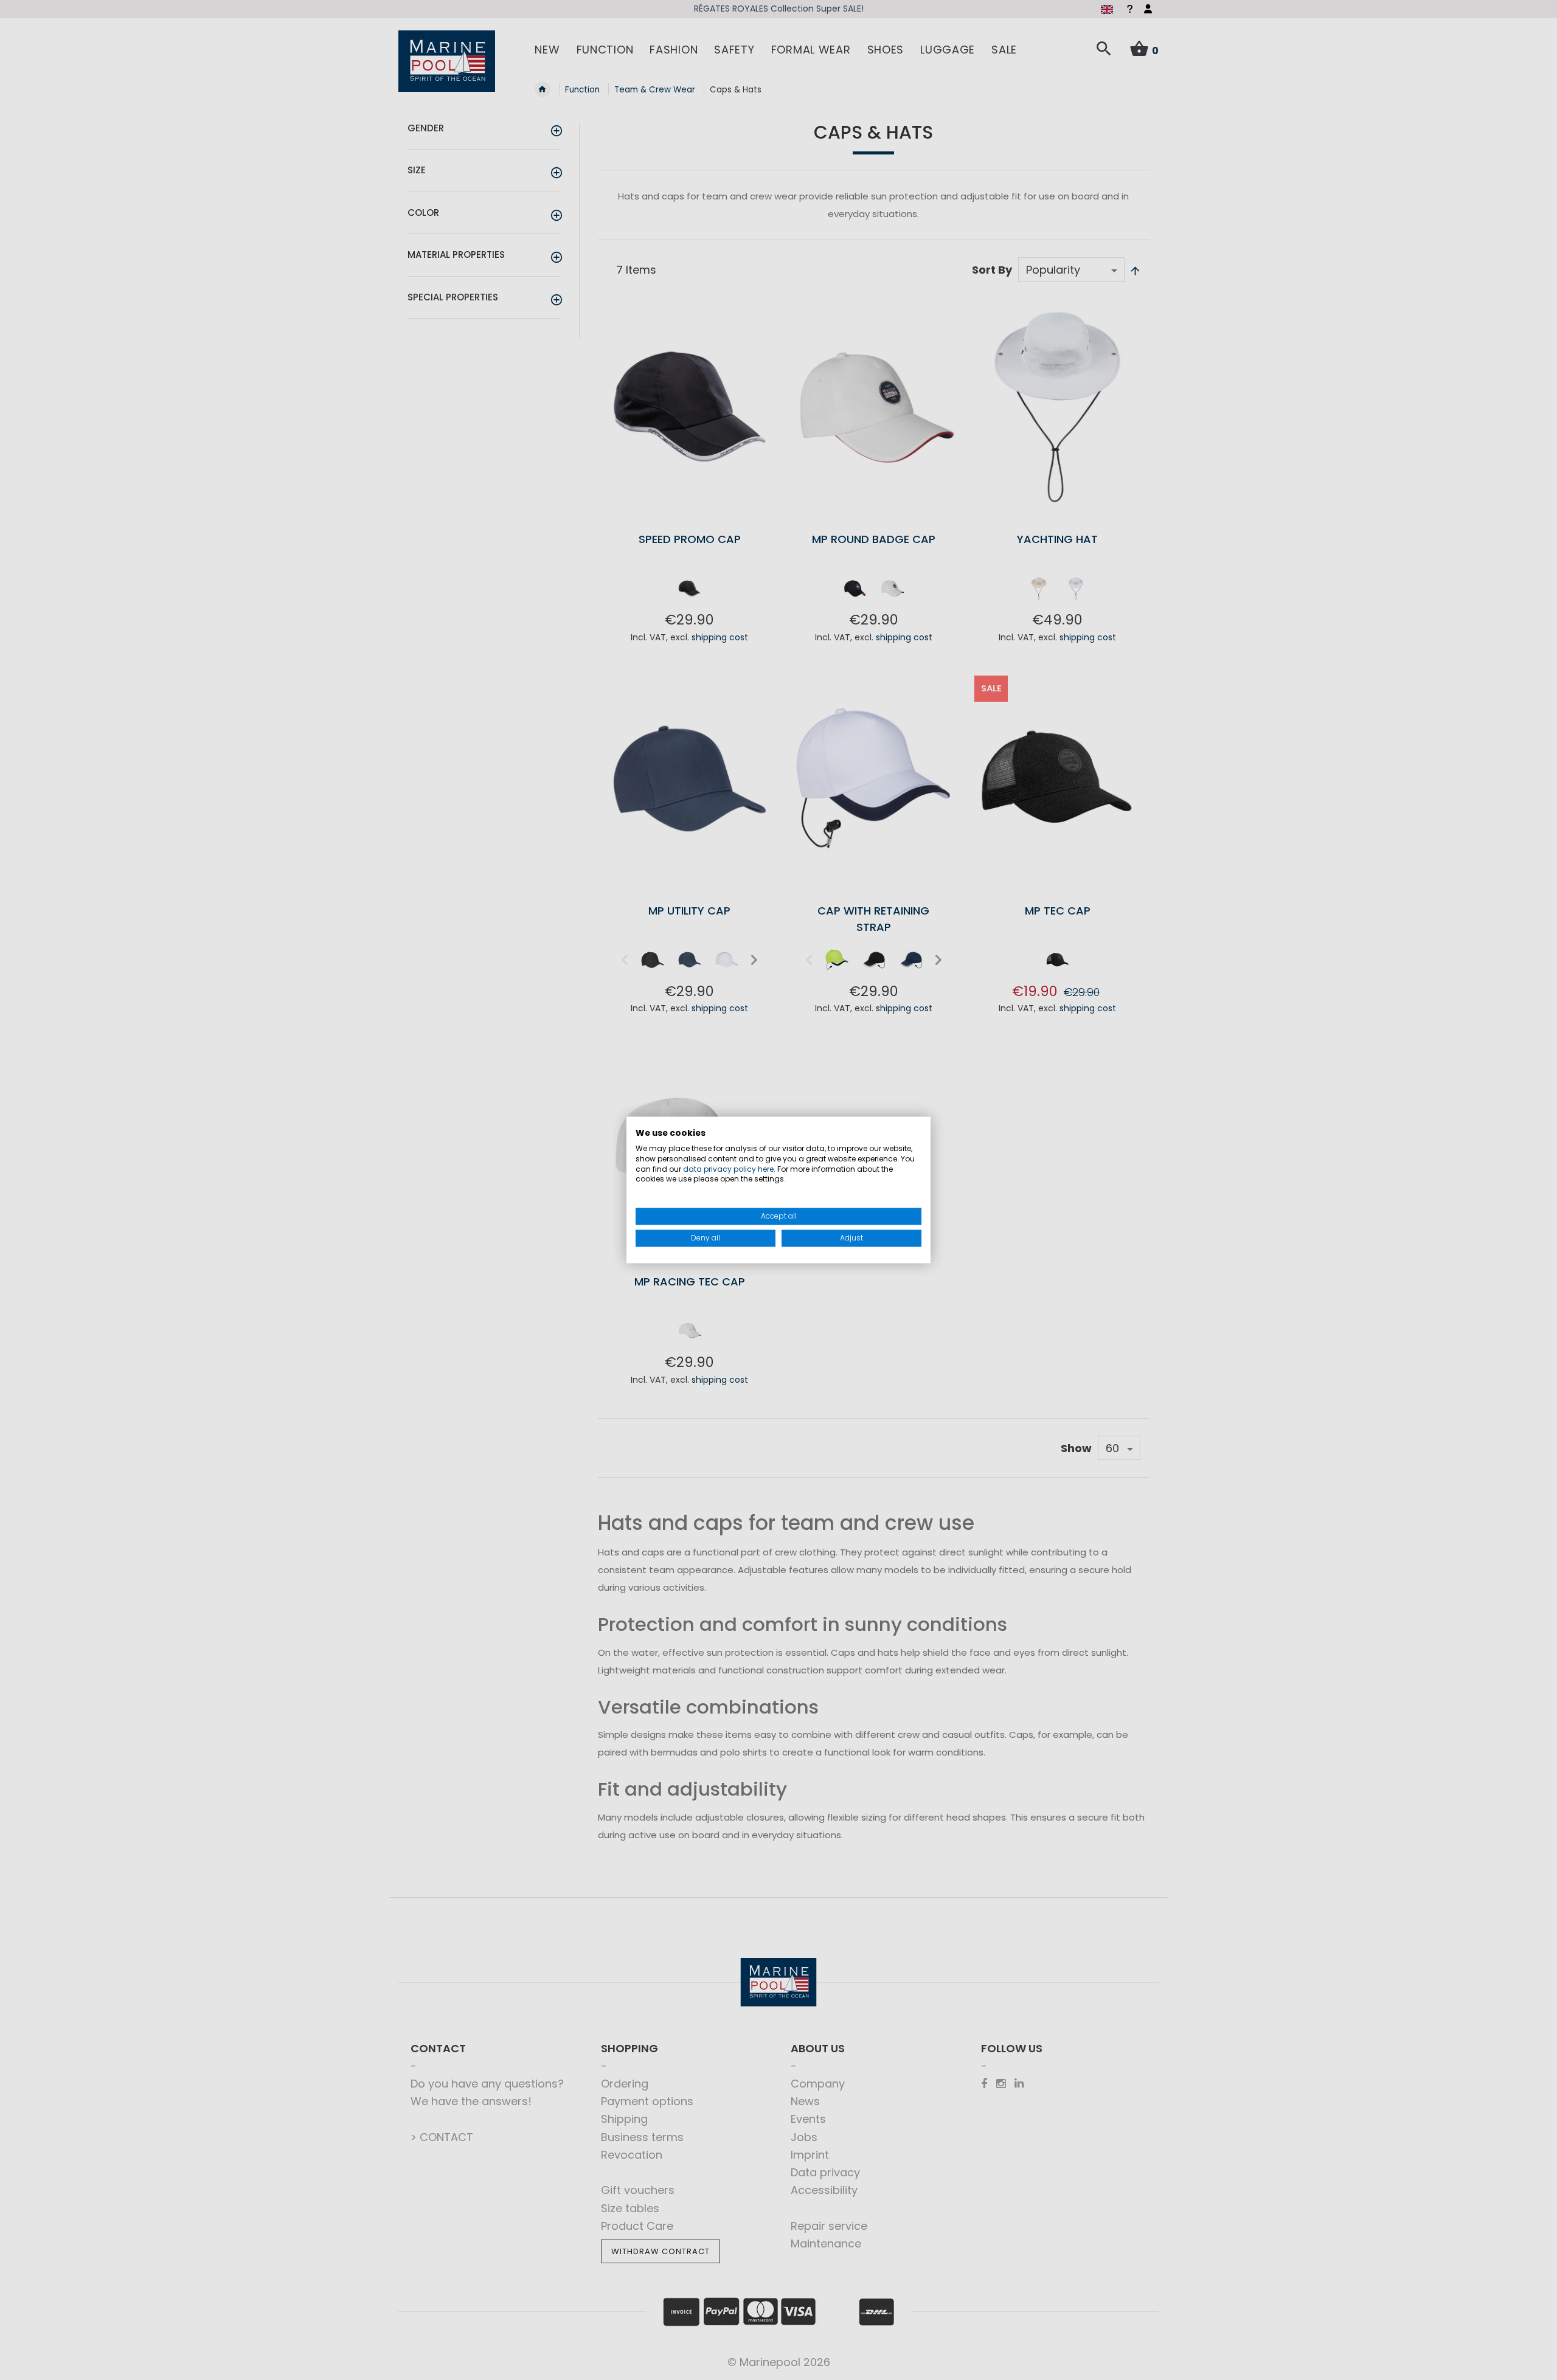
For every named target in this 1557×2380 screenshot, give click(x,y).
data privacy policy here (728, 1169)
